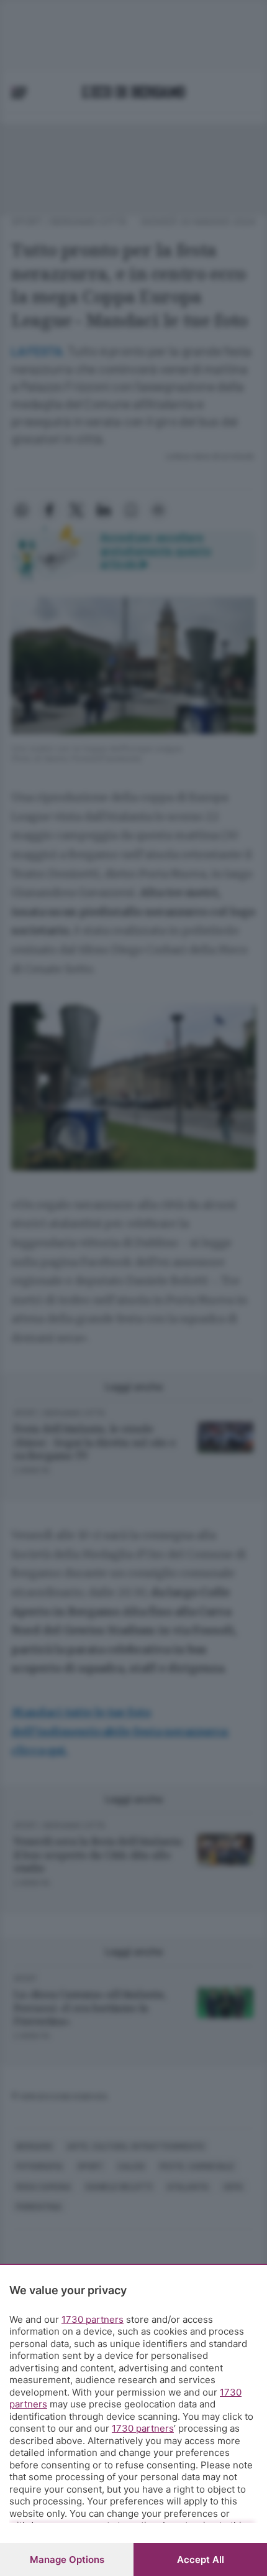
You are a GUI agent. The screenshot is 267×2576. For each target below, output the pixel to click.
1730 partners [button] (93, 2319)
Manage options (67, 2560)
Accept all (201, 2560)
